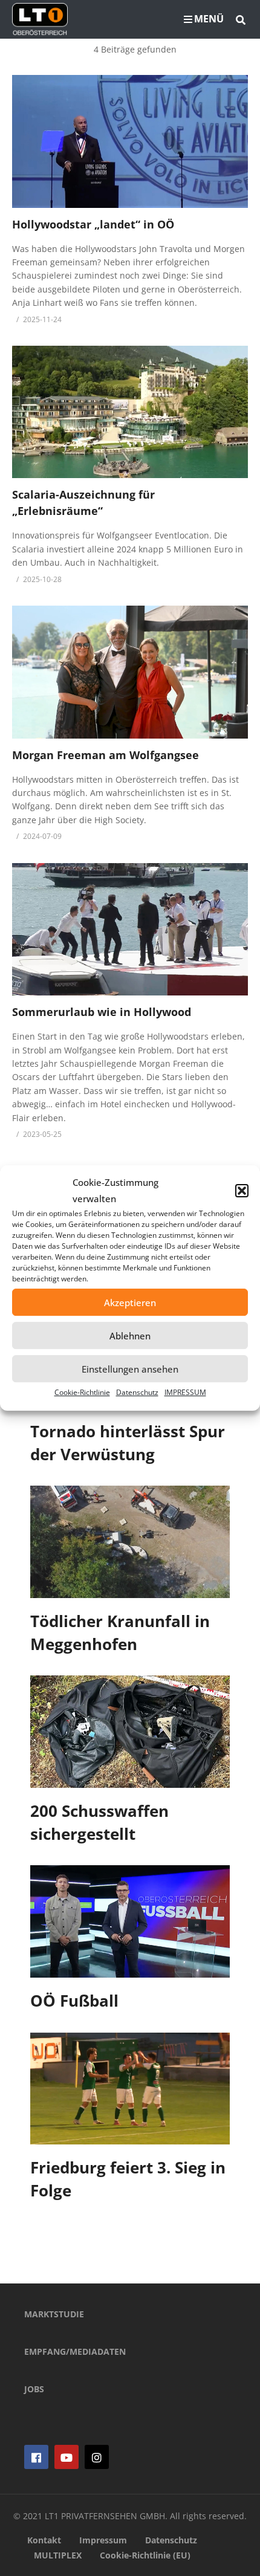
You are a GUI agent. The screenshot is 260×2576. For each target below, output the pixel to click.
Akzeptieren (130, 1303)
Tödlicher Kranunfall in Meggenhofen (120, 1633)
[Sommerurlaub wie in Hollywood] (130, 929)
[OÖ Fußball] (130, 1921)
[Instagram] (97, 2457)
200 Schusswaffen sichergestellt (99, 1822)
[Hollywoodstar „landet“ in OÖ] (130, 141)
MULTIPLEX (58, 2555)
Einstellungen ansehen (130, 1369)
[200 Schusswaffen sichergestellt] (130, 1732)
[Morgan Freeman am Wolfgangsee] (130, 672)
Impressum (103, 2540)
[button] (242, 1191)
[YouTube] (67, 2457)
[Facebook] (36, 2457)
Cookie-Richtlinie (82, 1392)
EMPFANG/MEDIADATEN (75, 2351)
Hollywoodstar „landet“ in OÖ (93, 224)
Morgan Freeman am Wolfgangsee (106, 755)
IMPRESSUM (185, 1392)
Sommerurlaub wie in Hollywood (102, 1012)
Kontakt (44, 2540)
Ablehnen (130, 1336)
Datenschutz (137, 1392)
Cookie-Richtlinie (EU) (145, 2555)
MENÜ (209, 19)
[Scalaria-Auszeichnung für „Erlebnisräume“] (130, 412)
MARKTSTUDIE (54, 2314)
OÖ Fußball (74, 2001)
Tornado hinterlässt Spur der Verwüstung (128, 1443)
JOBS (34, 2389)
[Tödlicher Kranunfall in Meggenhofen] (130, 1542)
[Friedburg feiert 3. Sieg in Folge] (130, 2089)
